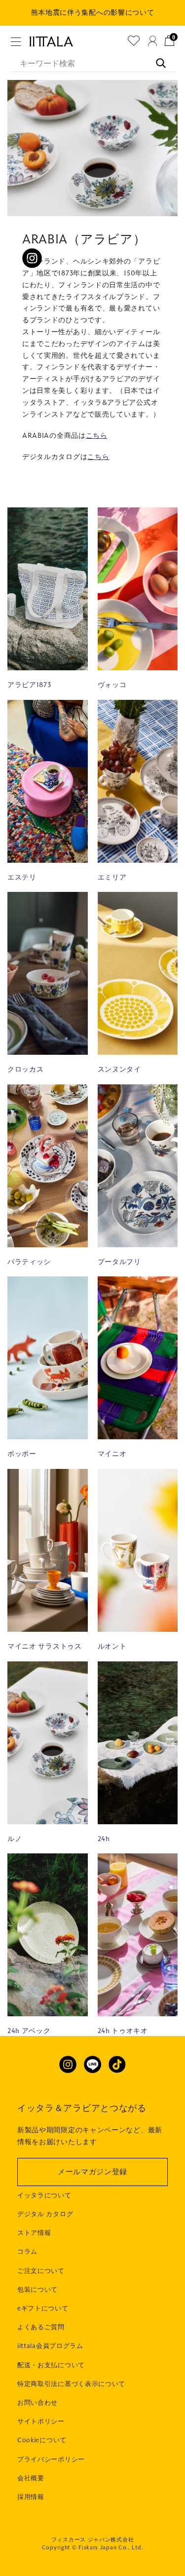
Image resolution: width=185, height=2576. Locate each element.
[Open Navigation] (16, 42)
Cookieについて (42, 2440)
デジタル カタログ (45, 2214)
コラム (27, 2252)
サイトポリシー (41, 2422)
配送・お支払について (51, 2365)
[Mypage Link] (153, 41)
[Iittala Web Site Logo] (51, 41)
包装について (37, 2290)
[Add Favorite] (134, 41)
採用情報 (31, 2497)
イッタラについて (44, 2195)
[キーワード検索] (156, 58)
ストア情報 (34, 2233)
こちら (97, 436)
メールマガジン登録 (92, 2172)
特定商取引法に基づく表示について (71, 2384)
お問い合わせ (37, 2403)
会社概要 (31, 2478)
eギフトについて (43, 2308)
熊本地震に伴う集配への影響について (93, 13)
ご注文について (41, 2271)
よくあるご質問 (41, 2327)
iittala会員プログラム (50, 2346)
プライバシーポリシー (51, 2460)
